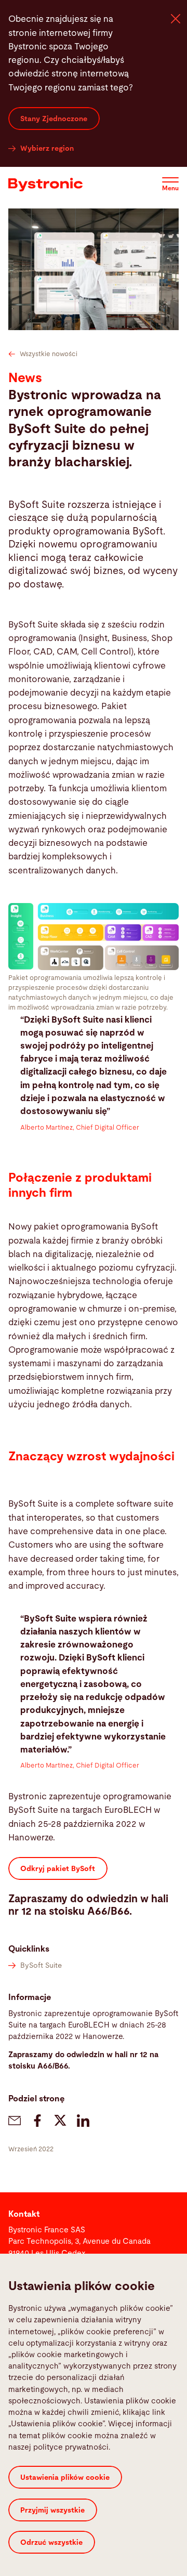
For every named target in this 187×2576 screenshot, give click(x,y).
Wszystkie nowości (49, 354)
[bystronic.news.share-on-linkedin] (83, 2121)
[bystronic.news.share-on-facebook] (37, 2121)
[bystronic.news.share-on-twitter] (60, 2121)
